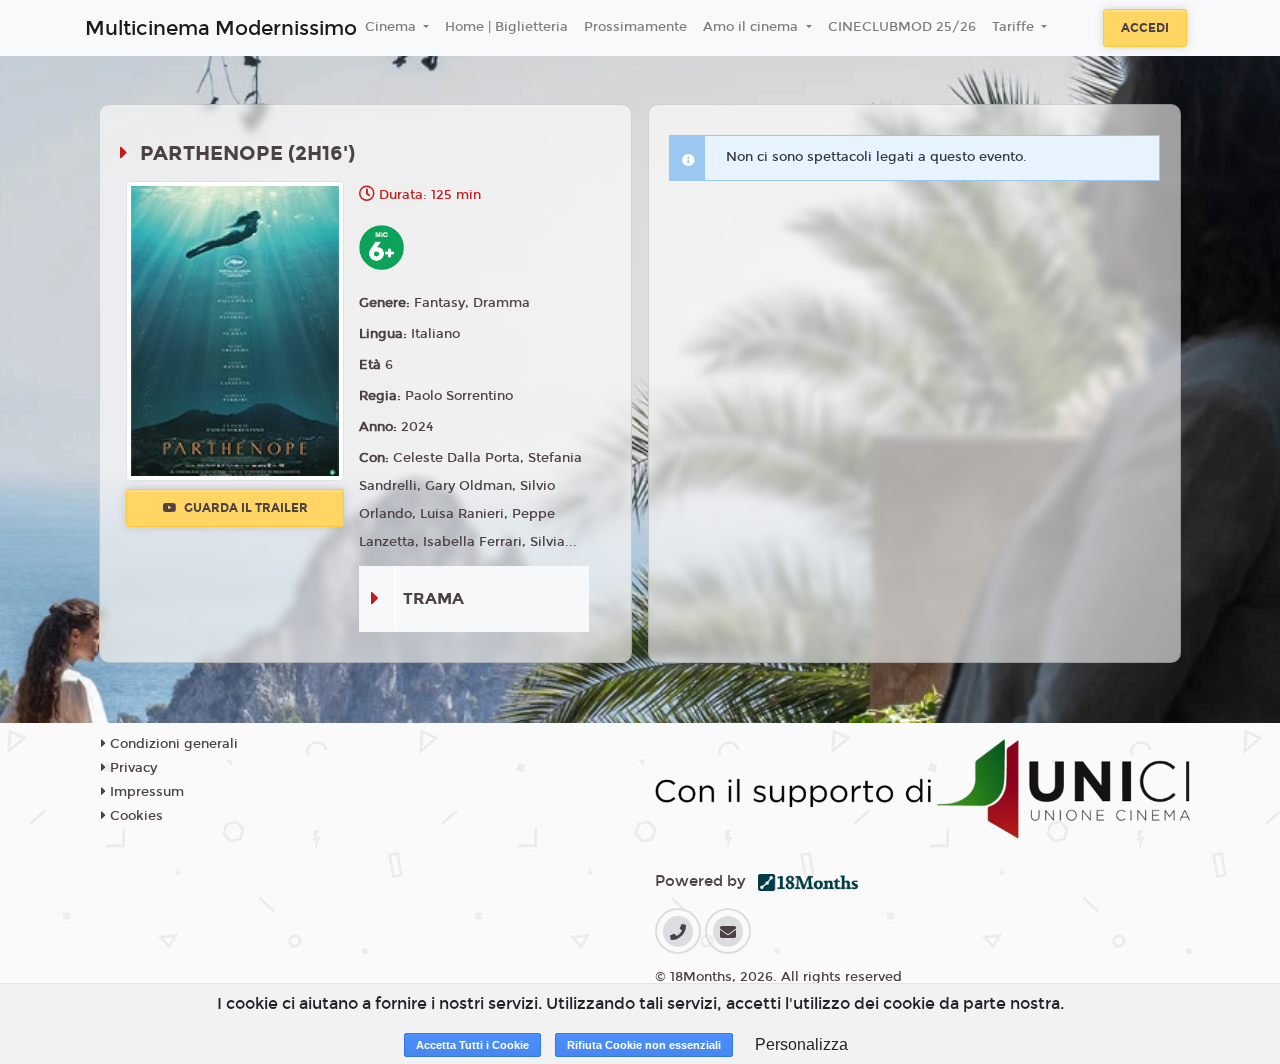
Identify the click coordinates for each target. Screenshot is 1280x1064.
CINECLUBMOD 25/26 (902, 27)
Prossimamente (635, 27)
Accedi (1145, 28)
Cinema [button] (392, 27)
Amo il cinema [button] (752, 27)
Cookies (134, 816)
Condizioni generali (172, 744)
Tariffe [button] (1015, 27)
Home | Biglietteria (506, 27)
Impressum (145, 792)
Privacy (131, 768)
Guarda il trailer (244, 508)
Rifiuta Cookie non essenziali (644, 1045)
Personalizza (801, 1044)
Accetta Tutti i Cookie (472, 1045)
